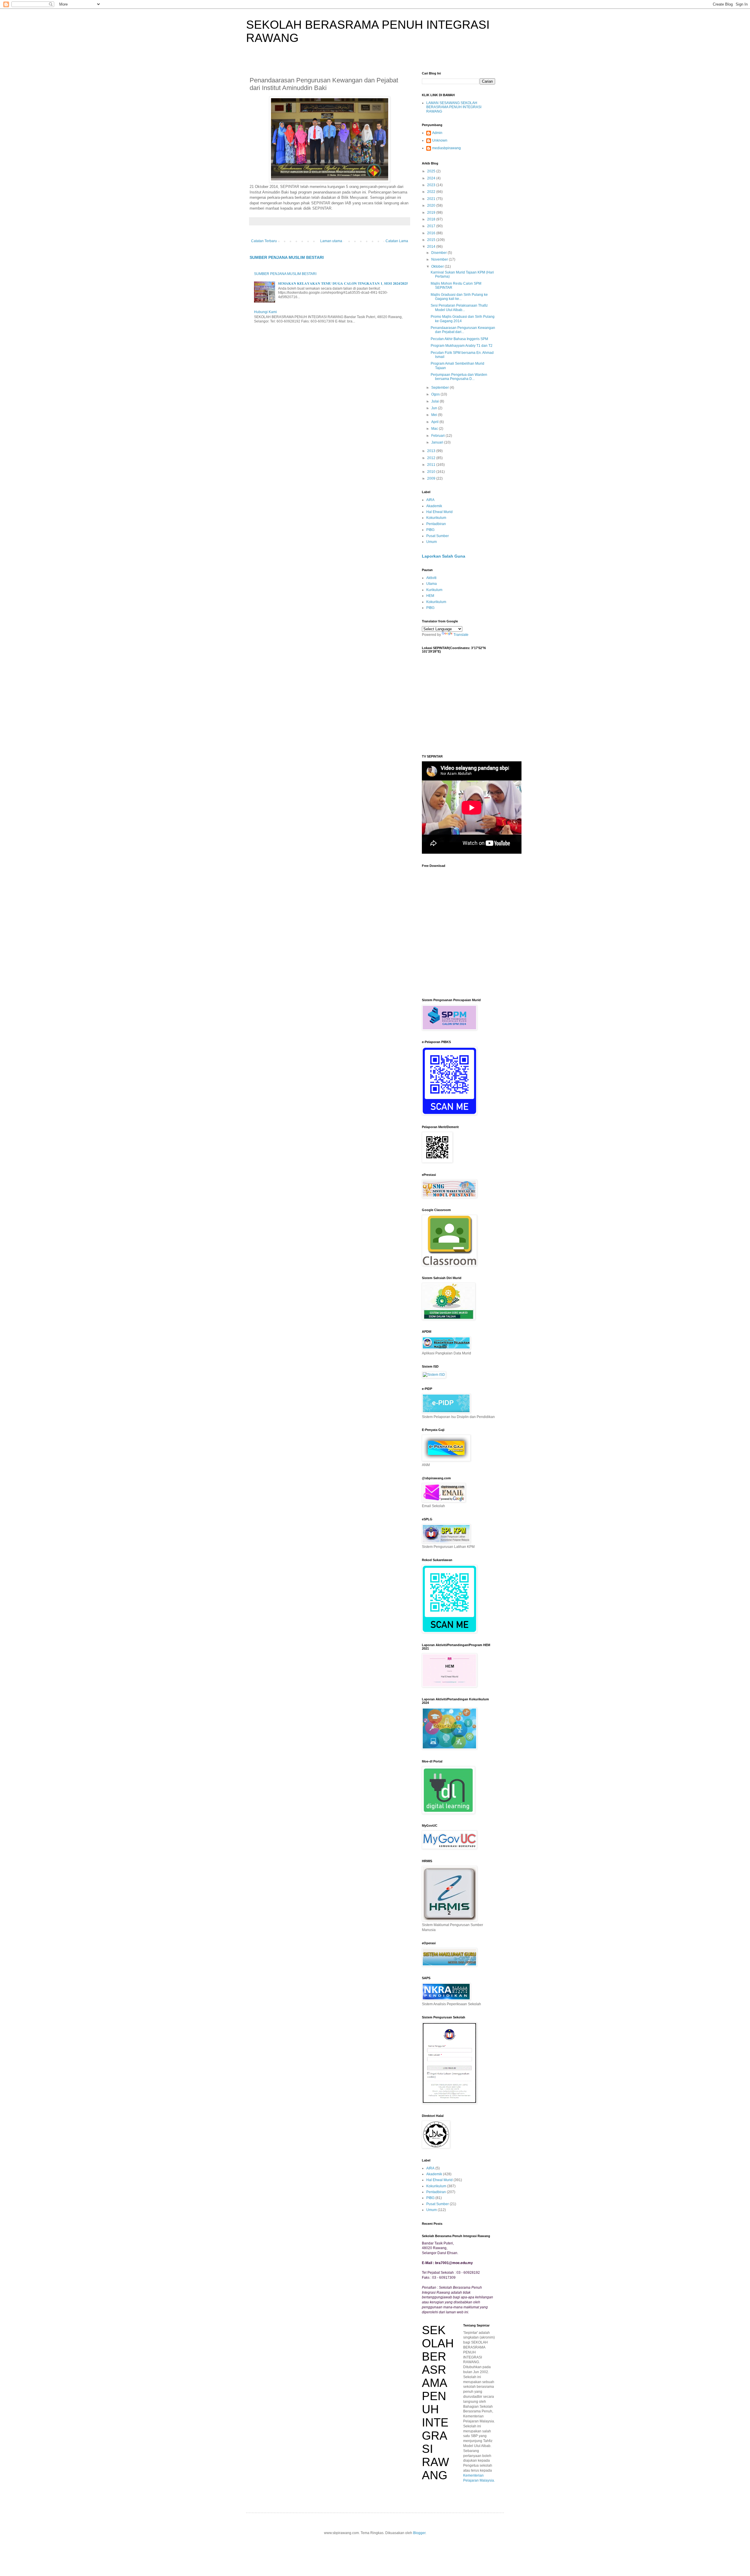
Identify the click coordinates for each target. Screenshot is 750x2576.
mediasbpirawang (446, 148)
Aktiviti (431, 578)
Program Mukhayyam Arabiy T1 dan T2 (462, 346)
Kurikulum (434, 590)
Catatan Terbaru (264, 241)
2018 (432, 219)
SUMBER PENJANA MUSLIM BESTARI (287, 257)
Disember (439, 253)
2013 (432, 451)
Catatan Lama (397, 241)
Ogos (436, 394)
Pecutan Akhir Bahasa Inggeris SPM (459, 339)
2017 (432, 226)
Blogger (419, 2533)
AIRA (430, 500)
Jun (435, 408)
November (440, 259)
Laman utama (331, 241)
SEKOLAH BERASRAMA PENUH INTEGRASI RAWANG (438, 2403)
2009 (432, 478)
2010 (432, 472)
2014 (432, 247)
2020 (432, 206)
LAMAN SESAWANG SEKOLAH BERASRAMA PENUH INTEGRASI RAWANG (454, 107)
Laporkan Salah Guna (444, 556)
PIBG (430, 530)
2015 (432, 240)
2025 (432, 171)
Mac (435, 429)
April (435, 422)
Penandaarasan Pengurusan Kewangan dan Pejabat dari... (463, 330)
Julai (435, 401)
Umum (432, 542)
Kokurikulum (436, 518)
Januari (438, 442)
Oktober (438, 266)
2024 (432, 178)
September (440, 388)
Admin (437, 133)
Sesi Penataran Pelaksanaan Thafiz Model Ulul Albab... (459, 308)
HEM (430, 596)
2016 (432, 233)
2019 (432, 213)
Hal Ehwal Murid (439, 512)
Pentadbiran (436, 524)
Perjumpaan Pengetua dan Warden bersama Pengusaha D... (459, 377)
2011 (432, 465)
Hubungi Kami (265, 312)
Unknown (440, 140)
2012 (432, 458)
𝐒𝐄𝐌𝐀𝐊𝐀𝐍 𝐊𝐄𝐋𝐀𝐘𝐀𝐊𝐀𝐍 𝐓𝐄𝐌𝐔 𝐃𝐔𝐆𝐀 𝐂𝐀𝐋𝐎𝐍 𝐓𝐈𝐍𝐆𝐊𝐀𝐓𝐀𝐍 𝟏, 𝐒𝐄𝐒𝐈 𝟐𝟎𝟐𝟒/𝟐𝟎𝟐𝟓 (343, 283)
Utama (432, 584)
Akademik (434, 506)
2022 (432, 192)
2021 (432, 199)
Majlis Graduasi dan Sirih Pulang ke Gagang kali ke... (459, 297)
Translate (461, 635)
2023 (432, 185)
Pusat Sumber (438, 536)
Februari (438, 436)
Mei (435, 415)
